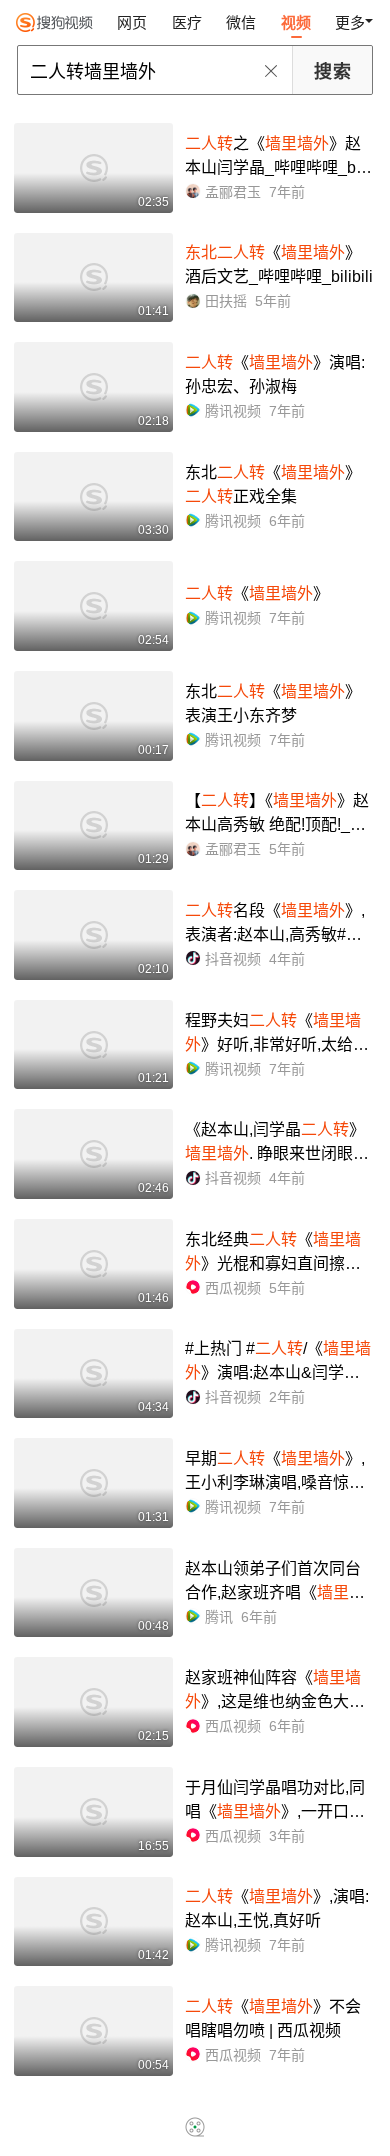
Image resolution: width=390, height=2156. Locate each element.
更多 (350, 22)
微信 (241, 22)
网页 (132, 22)
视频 (296, 22)
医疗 (187, 22)
